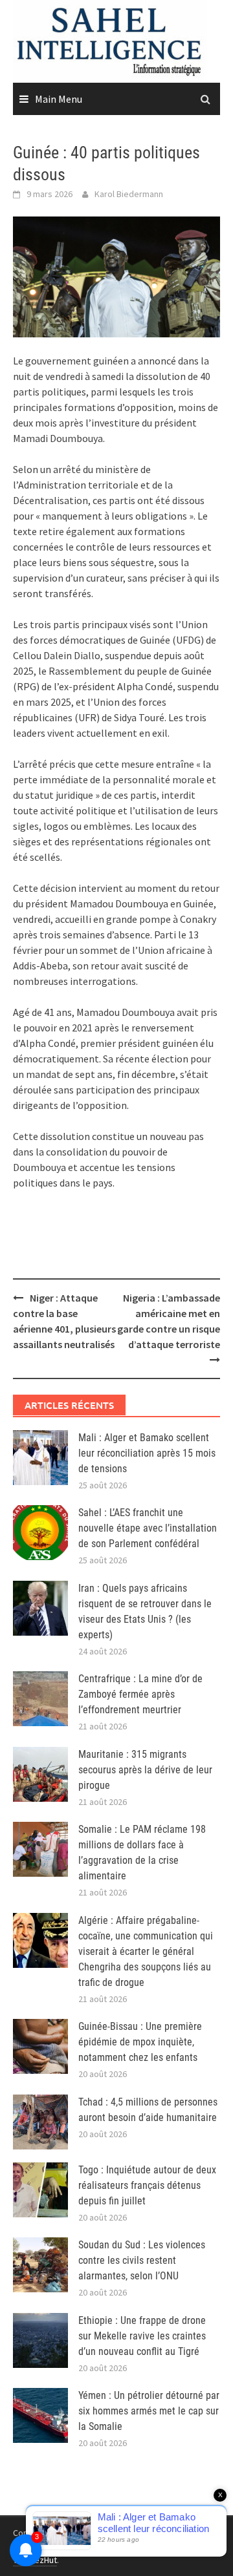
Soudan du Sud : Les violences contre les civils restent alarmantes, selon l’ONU (142, 2260)
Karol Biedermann (129, 194)
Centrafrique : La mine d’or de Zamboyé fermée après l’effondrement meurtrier (140, 1694)
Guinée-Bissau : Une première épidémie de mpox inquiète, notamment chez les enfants (140, 2042)
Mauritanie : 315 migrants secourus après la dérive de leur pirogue (145, 1770)
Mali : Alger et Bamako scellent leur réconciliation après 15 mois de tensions (147, 1453)
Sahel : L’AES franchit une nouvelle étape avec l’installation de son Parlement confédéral (148, 1528)
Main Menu (59, 99)
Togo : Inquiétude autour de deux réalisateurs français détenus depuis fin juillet (147, 2185)
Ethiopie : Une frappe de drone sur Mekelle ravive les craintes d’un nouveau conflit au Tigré (142, 2336)
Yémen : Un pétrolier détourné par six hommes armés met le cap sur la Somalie (149, 2411)
